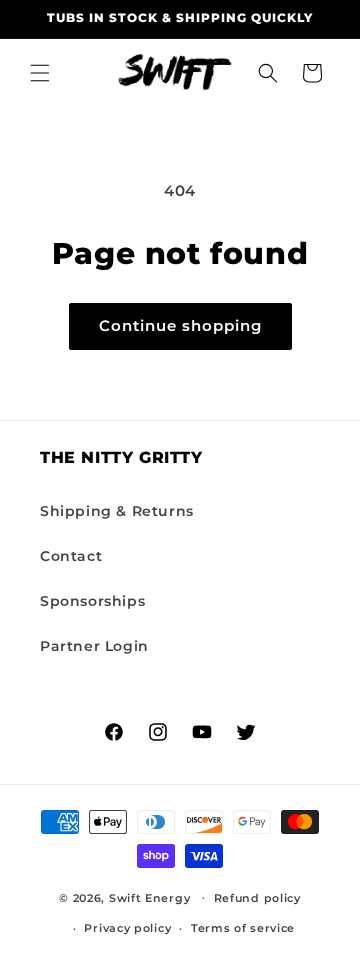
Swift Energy (149, 897)
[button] (40, 73)
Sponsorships (92, 601)
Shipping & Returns (117, 511)
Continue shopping (180, 325)
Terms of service (243, 928)
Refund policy (257, 898)
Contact (71, 556)
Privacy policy (127, 928)
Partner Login (94, 646)
